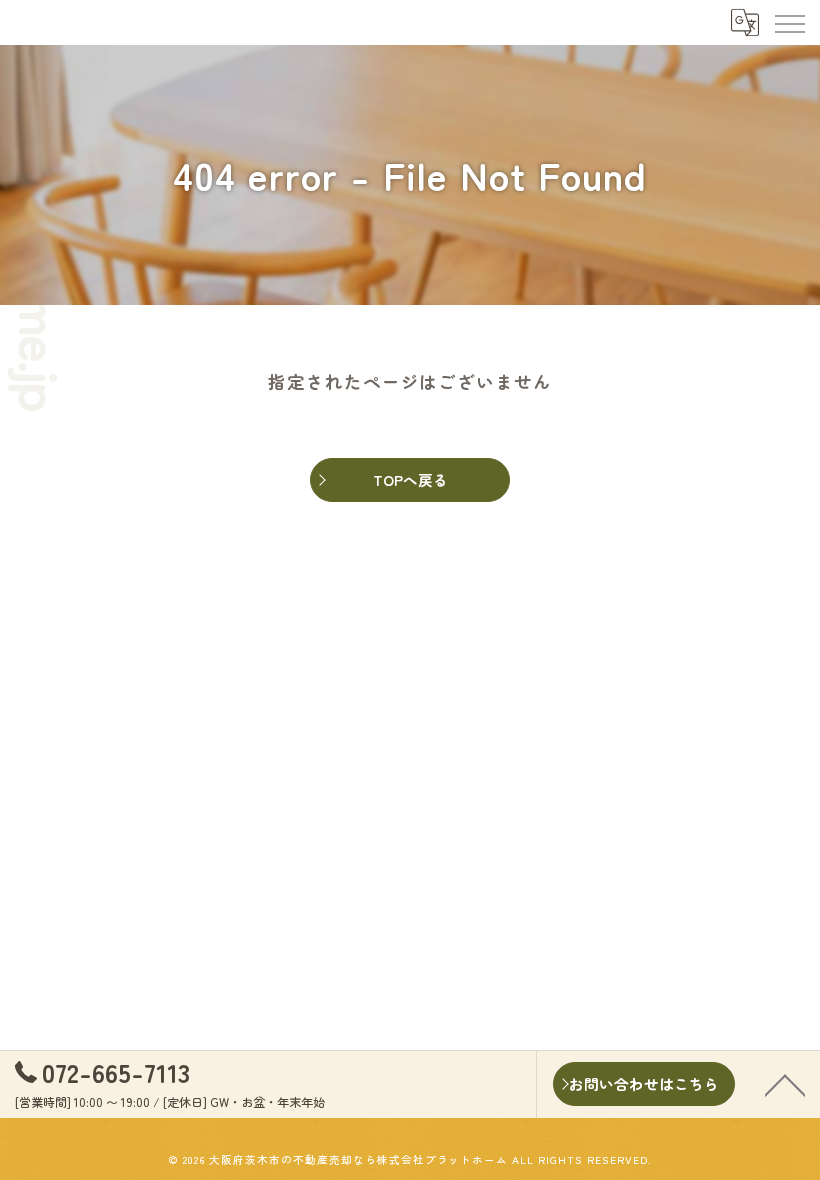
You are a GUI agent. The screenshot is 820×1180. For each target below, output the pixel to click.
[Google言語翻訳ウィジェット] (744, 22)
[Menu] (789, 22)
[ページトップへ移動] (785, 1084)
